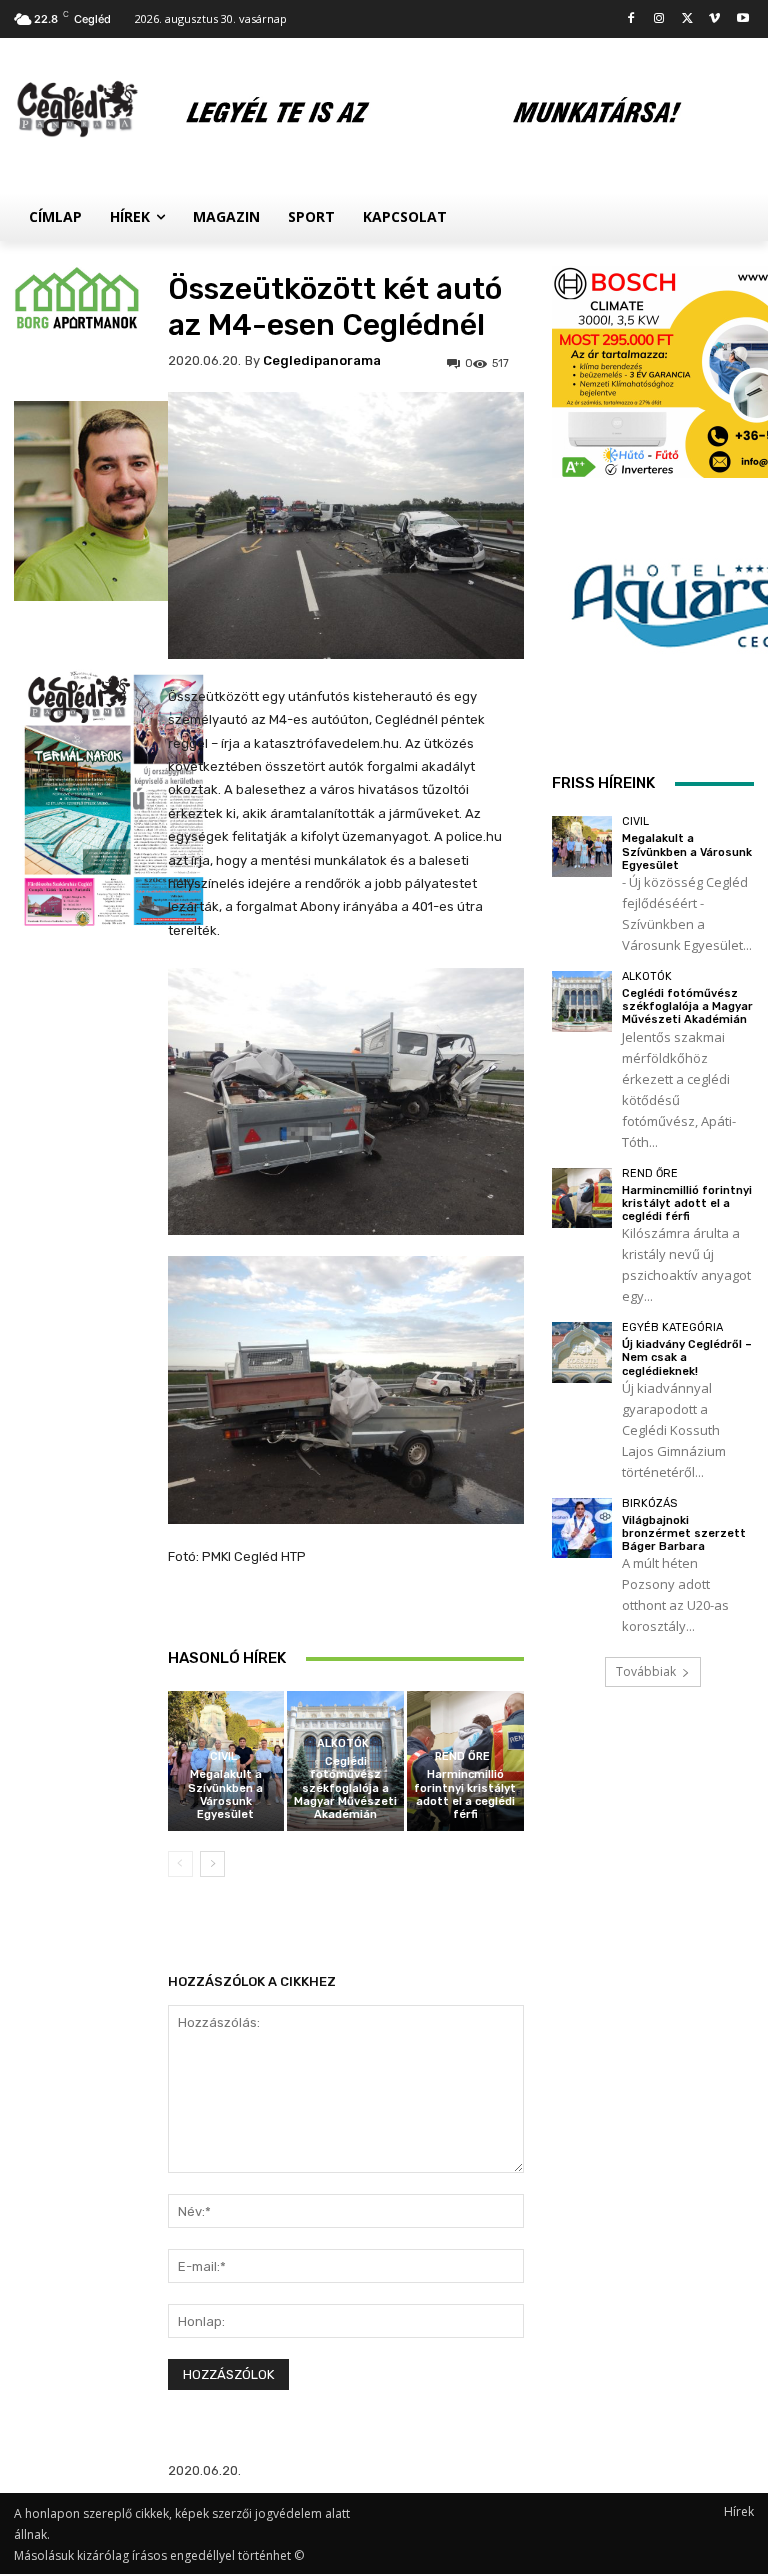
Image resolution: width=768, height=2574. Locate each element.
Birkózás (649, 1503)
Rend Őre (462, 1756)
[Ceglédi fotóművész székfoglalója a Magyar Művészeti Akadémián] (582, 1001)
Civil (223, 1756)
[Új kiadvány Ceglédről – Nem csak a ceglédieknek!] (582, 1352)
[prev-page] (180, 1864)
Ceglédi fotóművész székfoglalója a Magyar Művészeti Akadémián (345, 1788)
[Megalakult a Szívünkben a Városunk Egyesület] (582, 846)
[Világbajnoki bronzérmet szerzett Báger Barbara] (582, 1528)
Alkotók (343, 1743)
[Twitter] (687, 19)
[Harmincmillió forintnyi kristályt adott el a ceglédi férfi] (582, 1198)
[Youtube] (742, 19)
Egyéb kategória (672, 1327)
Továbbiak (646, 1671)
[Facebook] (631, 19)
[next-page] (212, 1864)
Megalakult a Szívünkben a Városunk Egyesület (225, 1794)
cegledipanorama (322, 360)
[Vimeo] (714, 19)
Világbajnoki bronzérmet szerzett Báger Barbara (684, 1533)
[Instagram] (659, 19)
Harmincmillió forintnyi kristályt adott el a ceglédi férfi (465, 1794)
